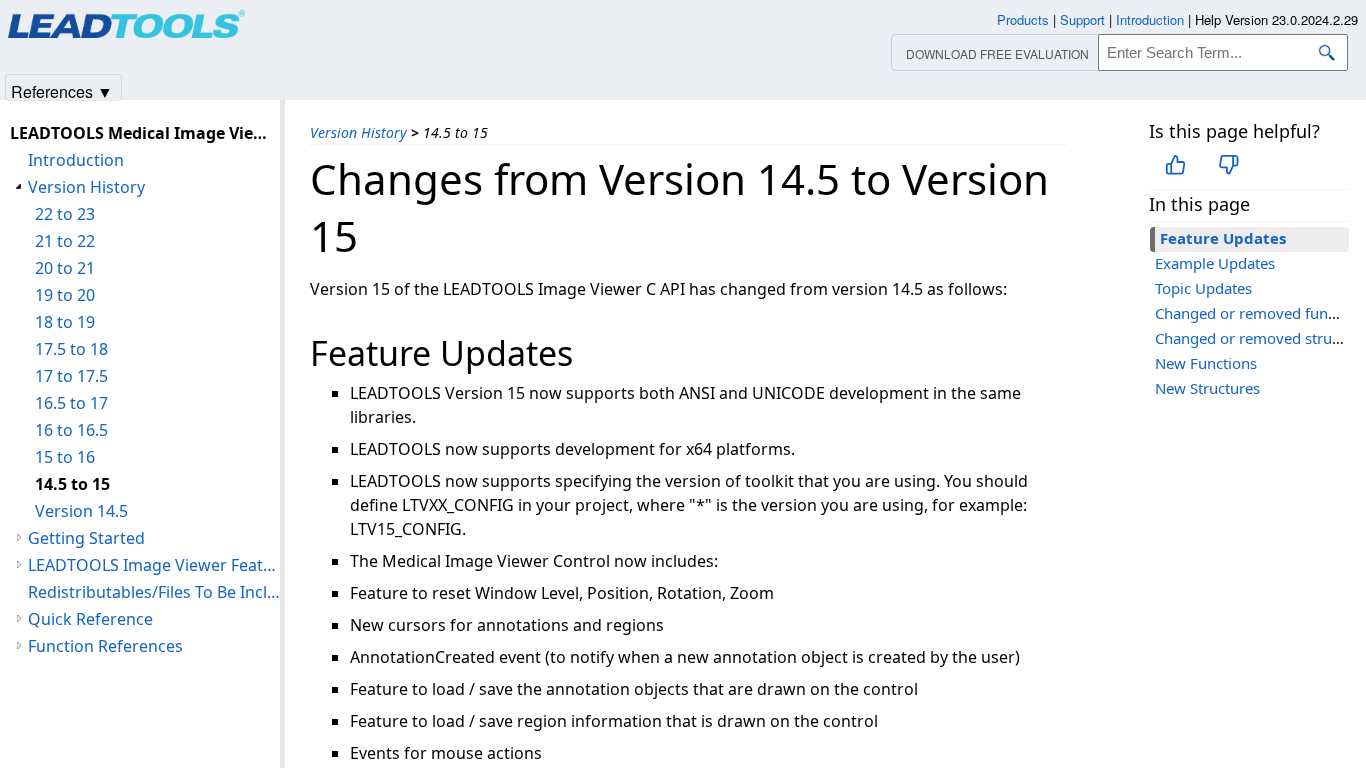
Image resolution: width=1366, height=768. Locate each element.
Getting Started (86, 538)
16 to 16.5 (71, 430)
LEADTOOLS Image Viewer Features (154, 565)
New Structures (1207, 388)
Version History (358, 132)
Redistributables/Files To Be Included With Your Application (154, 592)
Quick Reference (90, 619)
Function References (105, 646)
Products (1023, 19)
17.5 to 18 (71, 349)
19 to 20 (65, 295)
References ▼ (62, 90)
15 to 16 (65, 457)
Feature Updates (1223, 238)
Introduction (76, 160)
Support (1082, 19)
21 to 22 (65, 241)
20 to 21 (65, 268)
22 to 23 (65, 214)
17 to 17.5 (71, 376)
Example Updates (1215, 263)
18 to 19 (65, 322)
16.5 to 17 (71, 403)
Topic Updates (1203, 288)
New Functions (1206, 363)
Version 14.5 (81, 511)
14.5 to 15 (72, 484)
